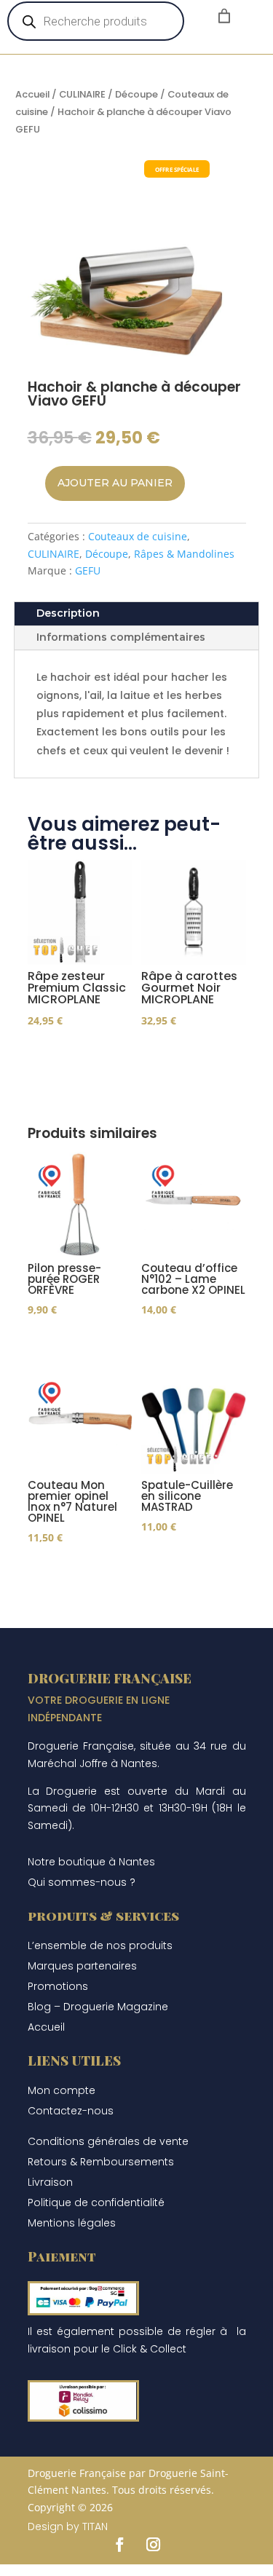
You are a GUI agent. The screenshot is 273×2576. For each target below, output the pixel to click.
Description (68, 613)
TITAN (95, 2526)
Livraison (50, 2182)
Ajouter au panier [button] (173, 1046)
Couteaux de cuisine (138, 536)
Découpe (136, 94)
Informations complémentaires (121, 637)
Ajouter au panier (115, 483)
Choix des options (60, 1046)
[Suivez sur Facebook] (120, 2545)
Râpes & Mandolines (184, 554)
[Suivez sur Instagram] (154, 2545)
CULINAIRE (82, 94)
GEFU (88, 570)
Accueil (32, 94)
